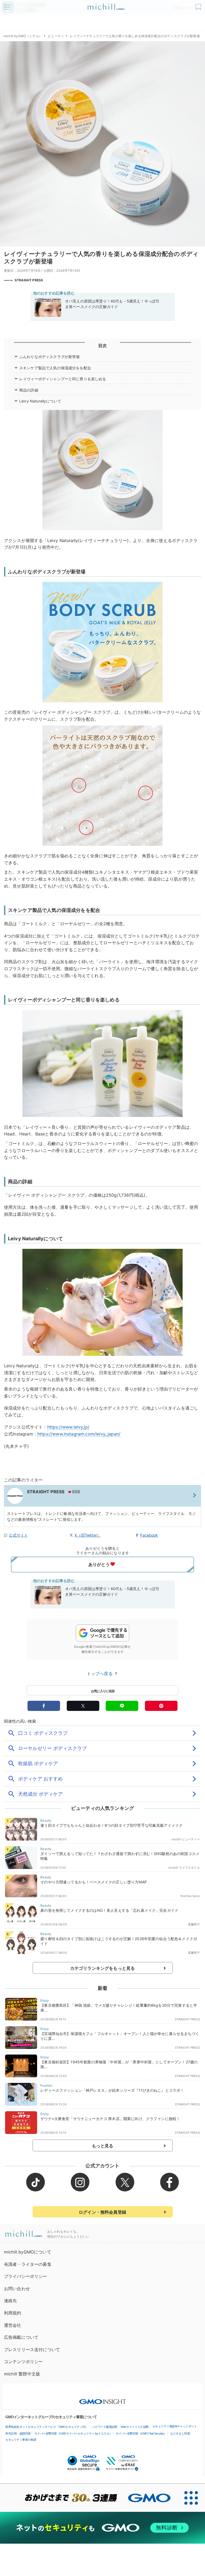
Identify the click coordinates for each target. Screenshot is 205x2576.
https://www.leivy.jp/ (68, 1427)
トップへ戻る (100, 1673)
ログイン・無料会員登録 (102, 2212)
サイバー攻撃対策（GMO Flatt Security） (141, 2433)
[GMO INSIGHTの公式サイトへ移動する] (103, 2399)
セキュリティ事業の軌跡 (21, 2440)
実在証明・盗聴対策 (18, 2433)
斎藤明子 (194, 1924)
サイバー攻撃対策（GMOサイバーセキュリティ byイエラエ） (73, 2433)
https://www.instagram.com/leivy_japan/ (79, 1434)
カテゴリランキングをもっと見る (102, 1968)
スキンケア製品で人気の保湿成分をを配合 (55, 368)
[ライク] (199, 5)
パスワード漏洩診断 (105, 2427)
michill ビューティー (186, 1839)
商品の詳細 (29, 390)
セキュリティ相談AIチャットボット (175, 2426)
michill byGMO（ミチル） (23, 36)
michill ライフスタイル (184, 1868)
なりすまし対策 (180, 2433)
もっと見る (103, 2146)
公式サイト (18, 1535)
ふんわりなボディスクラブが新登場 (50, 357)
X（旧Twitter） (88, 1535)
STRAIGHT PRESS (29, 280)
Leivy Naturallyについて (40, 401)
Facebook (149, 1535)
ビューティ (56, 36)
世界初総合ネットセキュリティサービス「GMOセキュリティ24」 (47, 2427)
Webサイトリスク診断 (135, 2427)
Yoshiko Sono (190, 1896)
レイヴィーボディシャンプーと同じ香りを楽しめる (63, 379)
